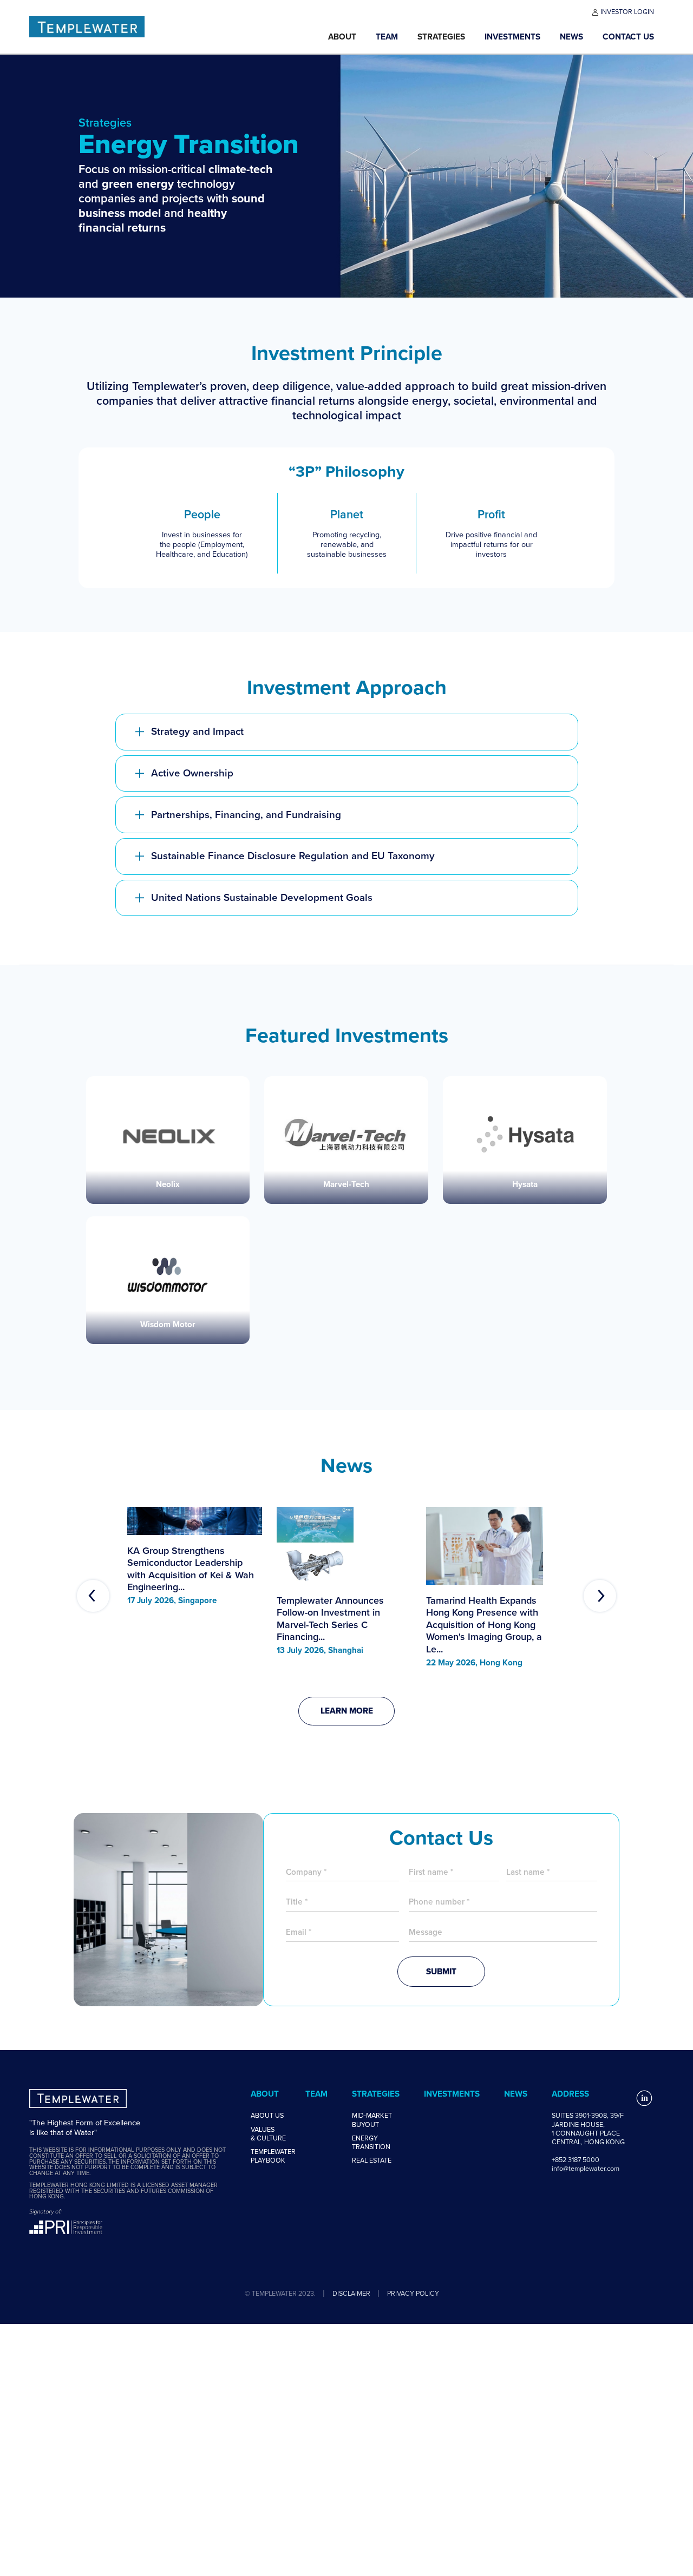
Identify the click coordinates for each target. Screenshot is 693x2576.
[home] (174, 27)
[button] (342, 37)
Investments (512, 37)
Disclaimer (351, 2293)
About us (267, 2116)
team (387, 37)
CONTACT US (628, 37)
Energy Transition (371, 2143)
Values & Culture (268, 2134)
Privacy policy (413, 2293)
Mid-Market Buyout (372, 2120)
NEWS (571, 37)
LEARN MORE (347, 1711)
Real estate (372, 2160)
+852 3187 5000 (576, 2160)
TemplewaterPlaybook (273, 2156)
